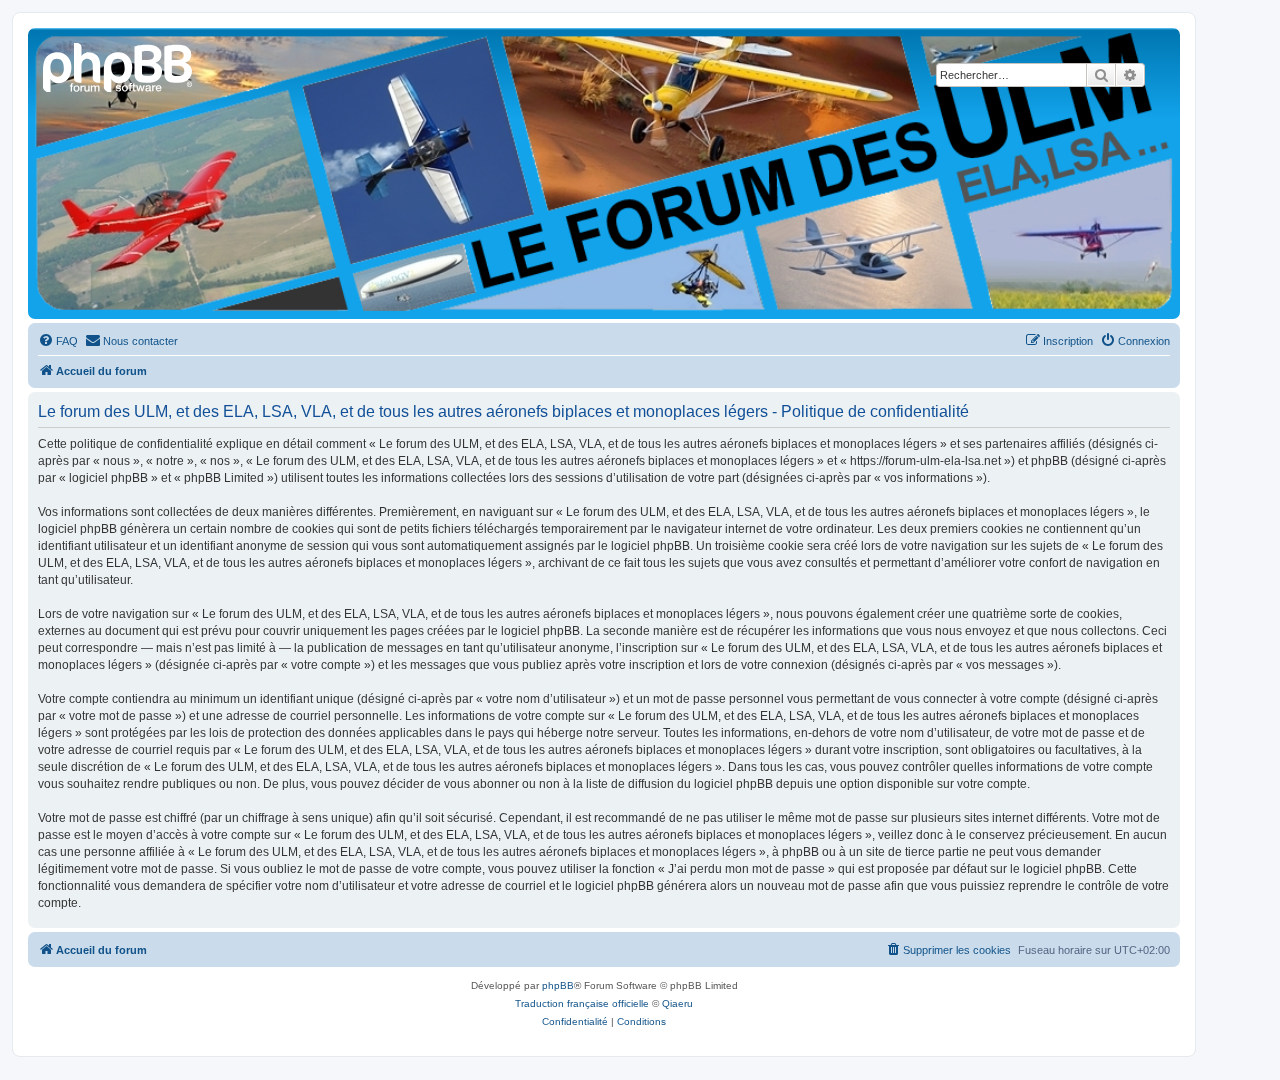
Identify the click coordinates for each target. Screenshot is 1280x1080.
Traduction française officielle (582, 1003)
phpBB (558, 985)
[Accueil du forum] (119, 65)
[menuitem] (58, 341)
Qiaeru (677, 1003)
